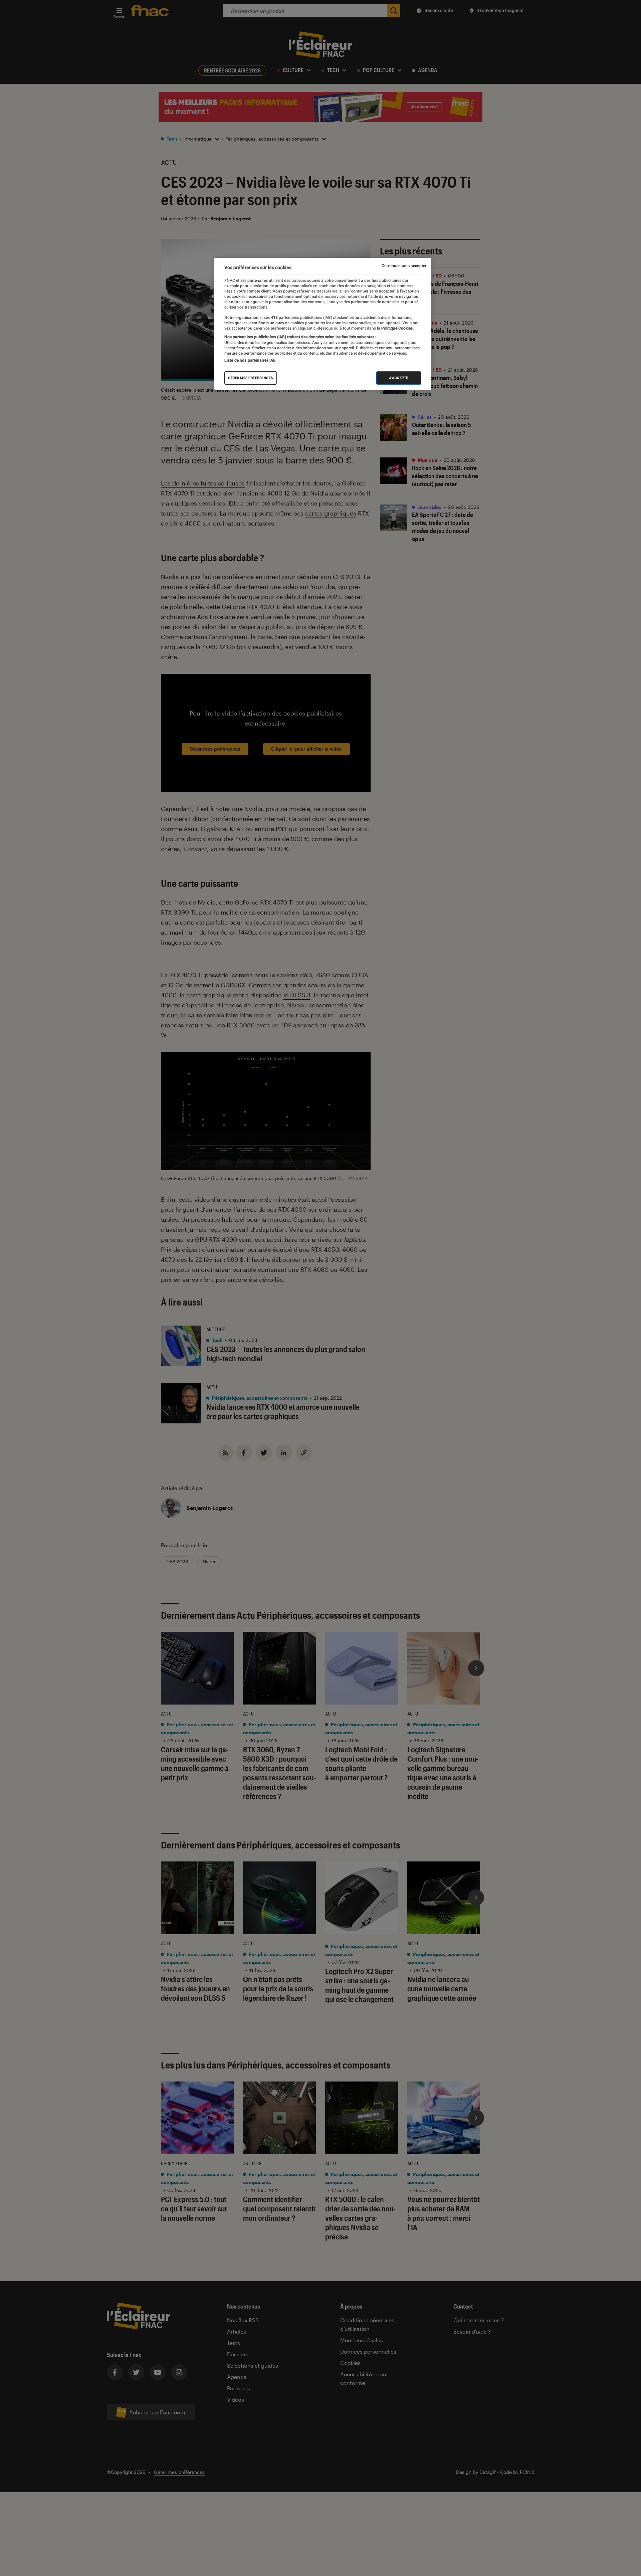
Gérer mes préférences (251, 377)
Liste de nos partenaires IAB (250, 360)
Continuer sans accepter (404, 266)
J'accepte (399, 377)
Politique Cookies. (397, 328)
